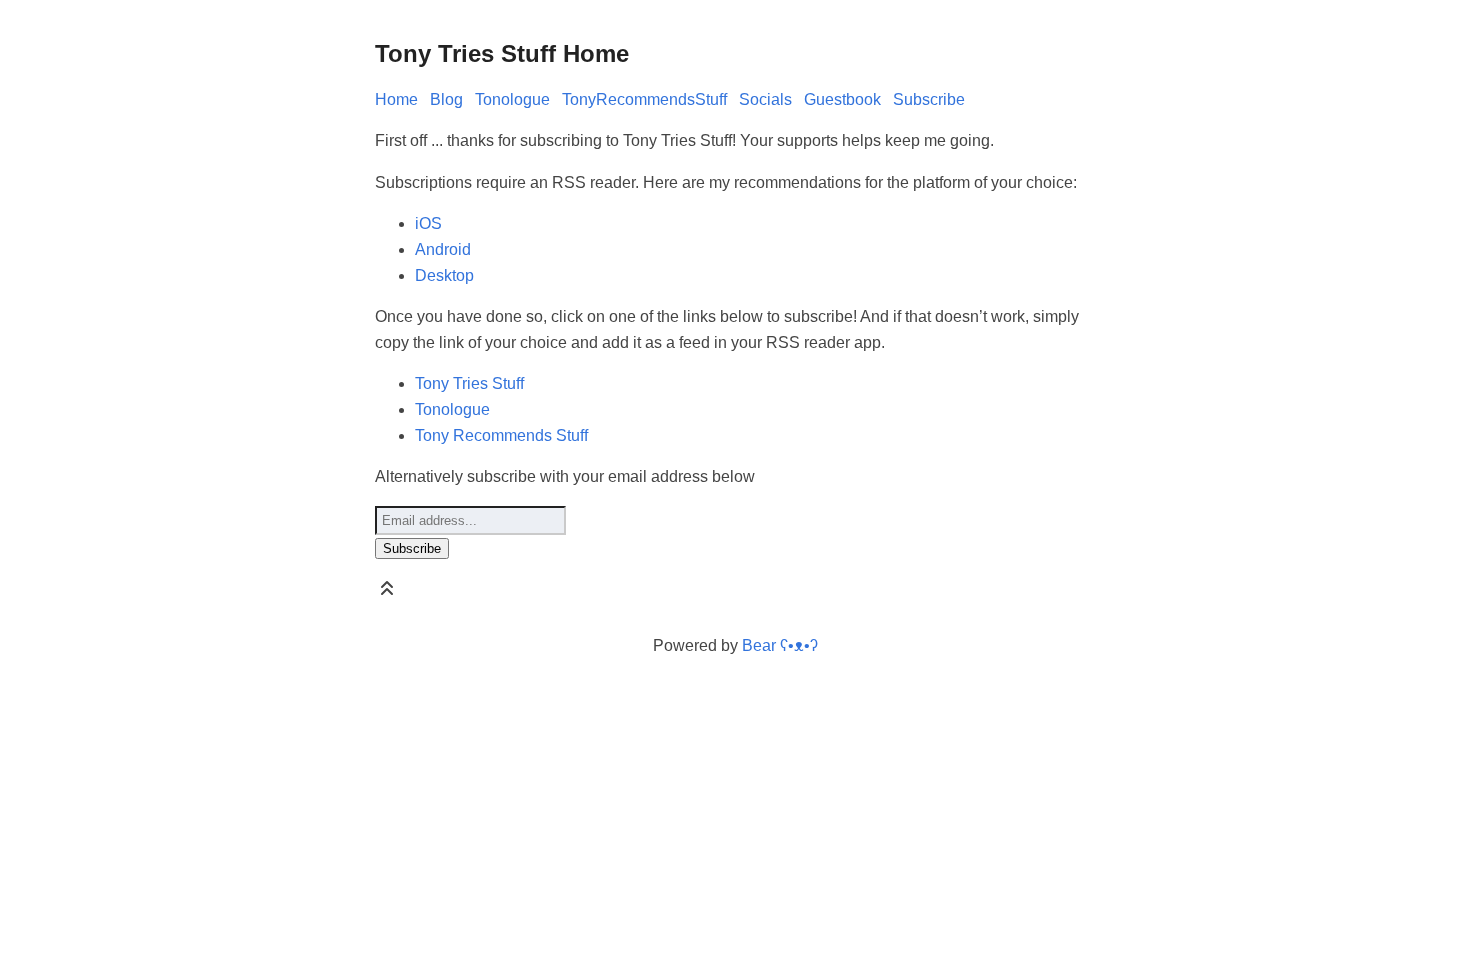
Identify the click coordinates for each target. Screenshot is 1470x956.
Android (443, 249)
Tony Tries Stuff (469, 383)
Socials (765, 99)
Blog (446, 99)
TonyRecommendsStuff (644, 99)
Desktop (444, 275)
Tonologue (512, 99)
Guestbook (842, 99)
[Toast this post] (387, 592)
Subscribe (929, 99)
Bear (780, 645)
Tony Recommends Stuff (501, 435)
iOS (428, 223)
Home (396, 99)
